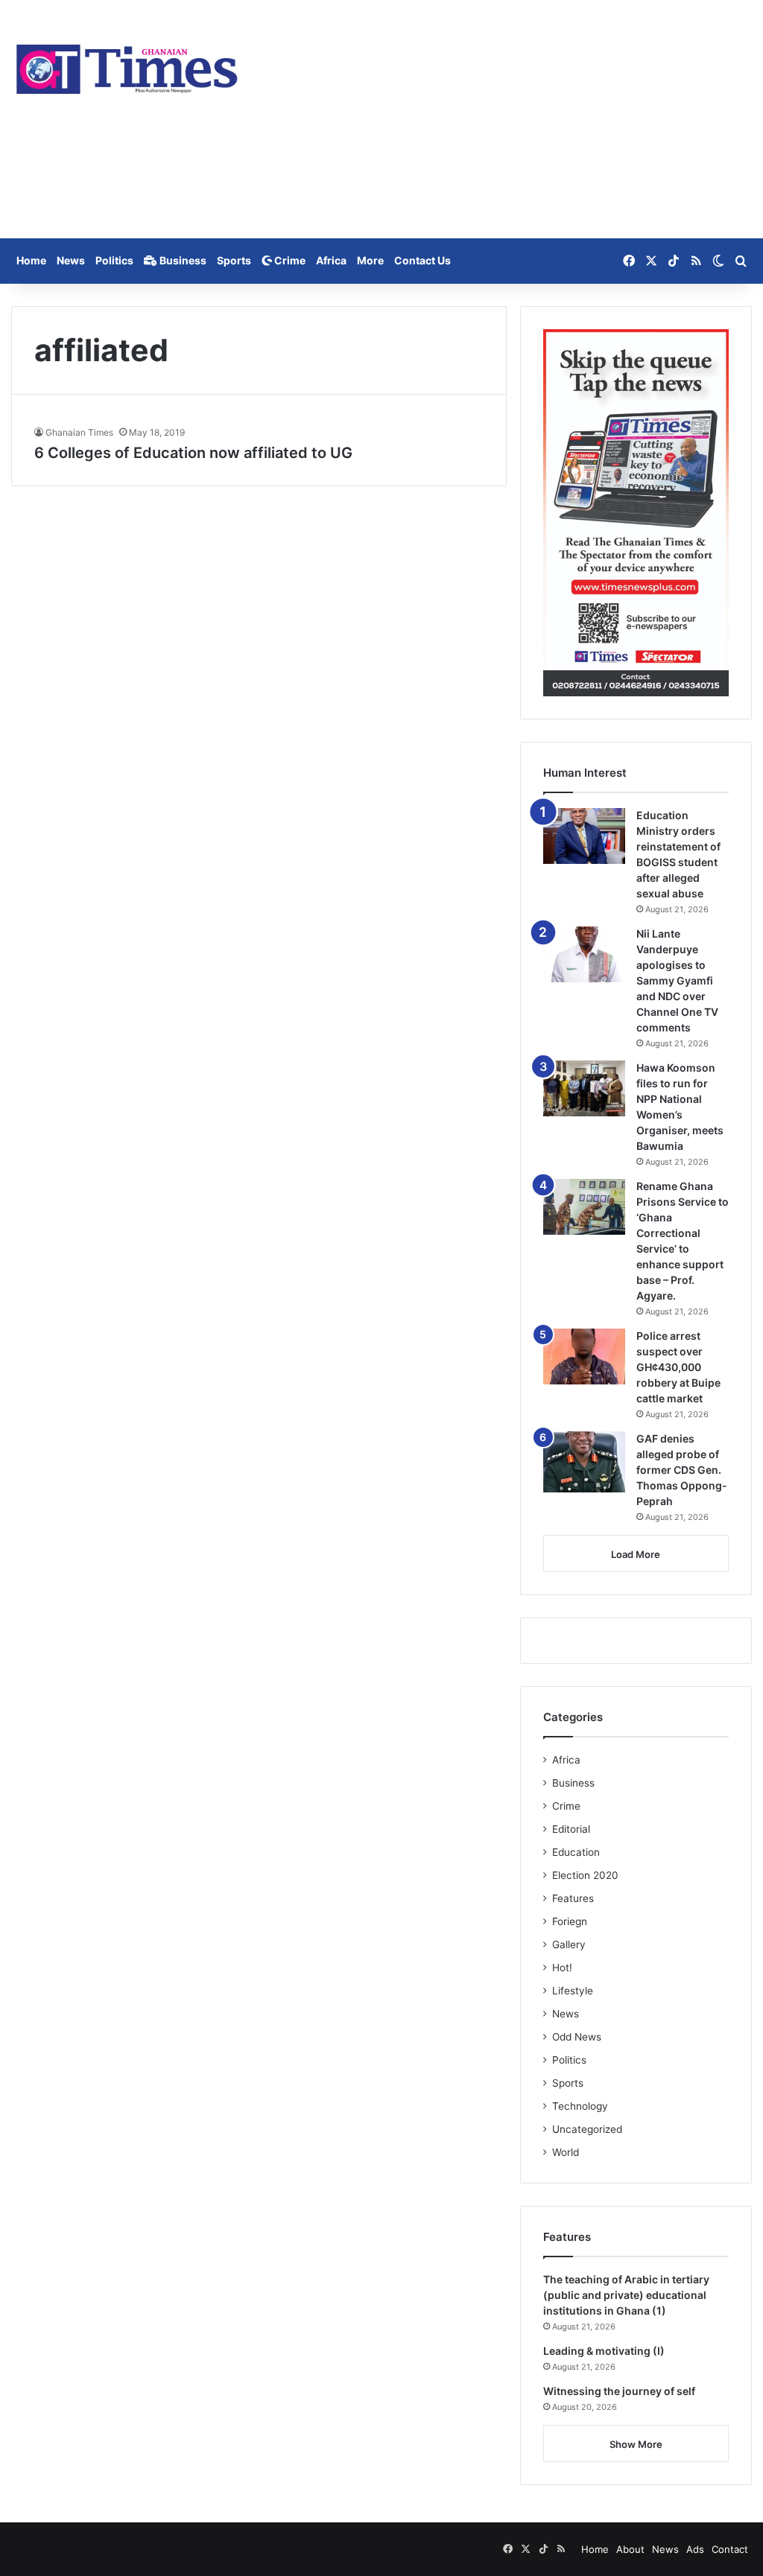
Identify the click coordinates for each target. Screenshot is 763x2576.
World (566, 2152)
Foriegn (570, 1921)
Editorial (571, 1829)
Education (576, 1852)
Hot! (562, 1968)
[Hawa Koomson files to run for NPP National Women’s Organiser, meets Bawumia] (584, 1088)
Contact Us (422, 260)
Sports (234, 260)
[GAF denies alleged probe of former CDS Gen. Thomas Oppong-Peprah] (584, 1462)
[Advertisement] (509, 119)
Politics (114, 260)
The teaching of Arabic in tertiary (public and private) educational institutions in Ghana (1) (626, 2295)
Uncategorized (587, 2129)
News (71, 260)
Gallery (569, 1944)
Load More (636, 1554)
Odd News (577, 2037)
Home (31, 260)
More (370, 260)
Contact (730, 2549)
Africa (331, 260)
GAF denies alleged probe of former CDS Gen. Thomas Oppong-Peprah (682, 1470)
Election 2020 (585, 1875)
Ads (695, 2549)
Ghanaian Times (79, 432)
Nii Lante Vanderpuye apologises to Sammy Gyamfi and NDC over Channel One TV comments (677, 980)
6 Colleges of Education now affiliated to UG (193, 453)
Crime (289, 260)
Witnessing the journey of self (619, 2391)
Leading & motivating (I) (604, 2351)
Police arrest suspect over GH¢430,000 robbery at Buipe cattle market (678, 1367)
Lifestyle (573, 1991)
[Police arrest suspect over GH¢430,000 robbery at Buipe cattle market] (584, 1357)
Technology (580, 2106)
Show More (636, 2444)
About (630, 2549)
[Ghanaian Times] (127, 65)
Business (182, 260)
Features (573, 1898)
